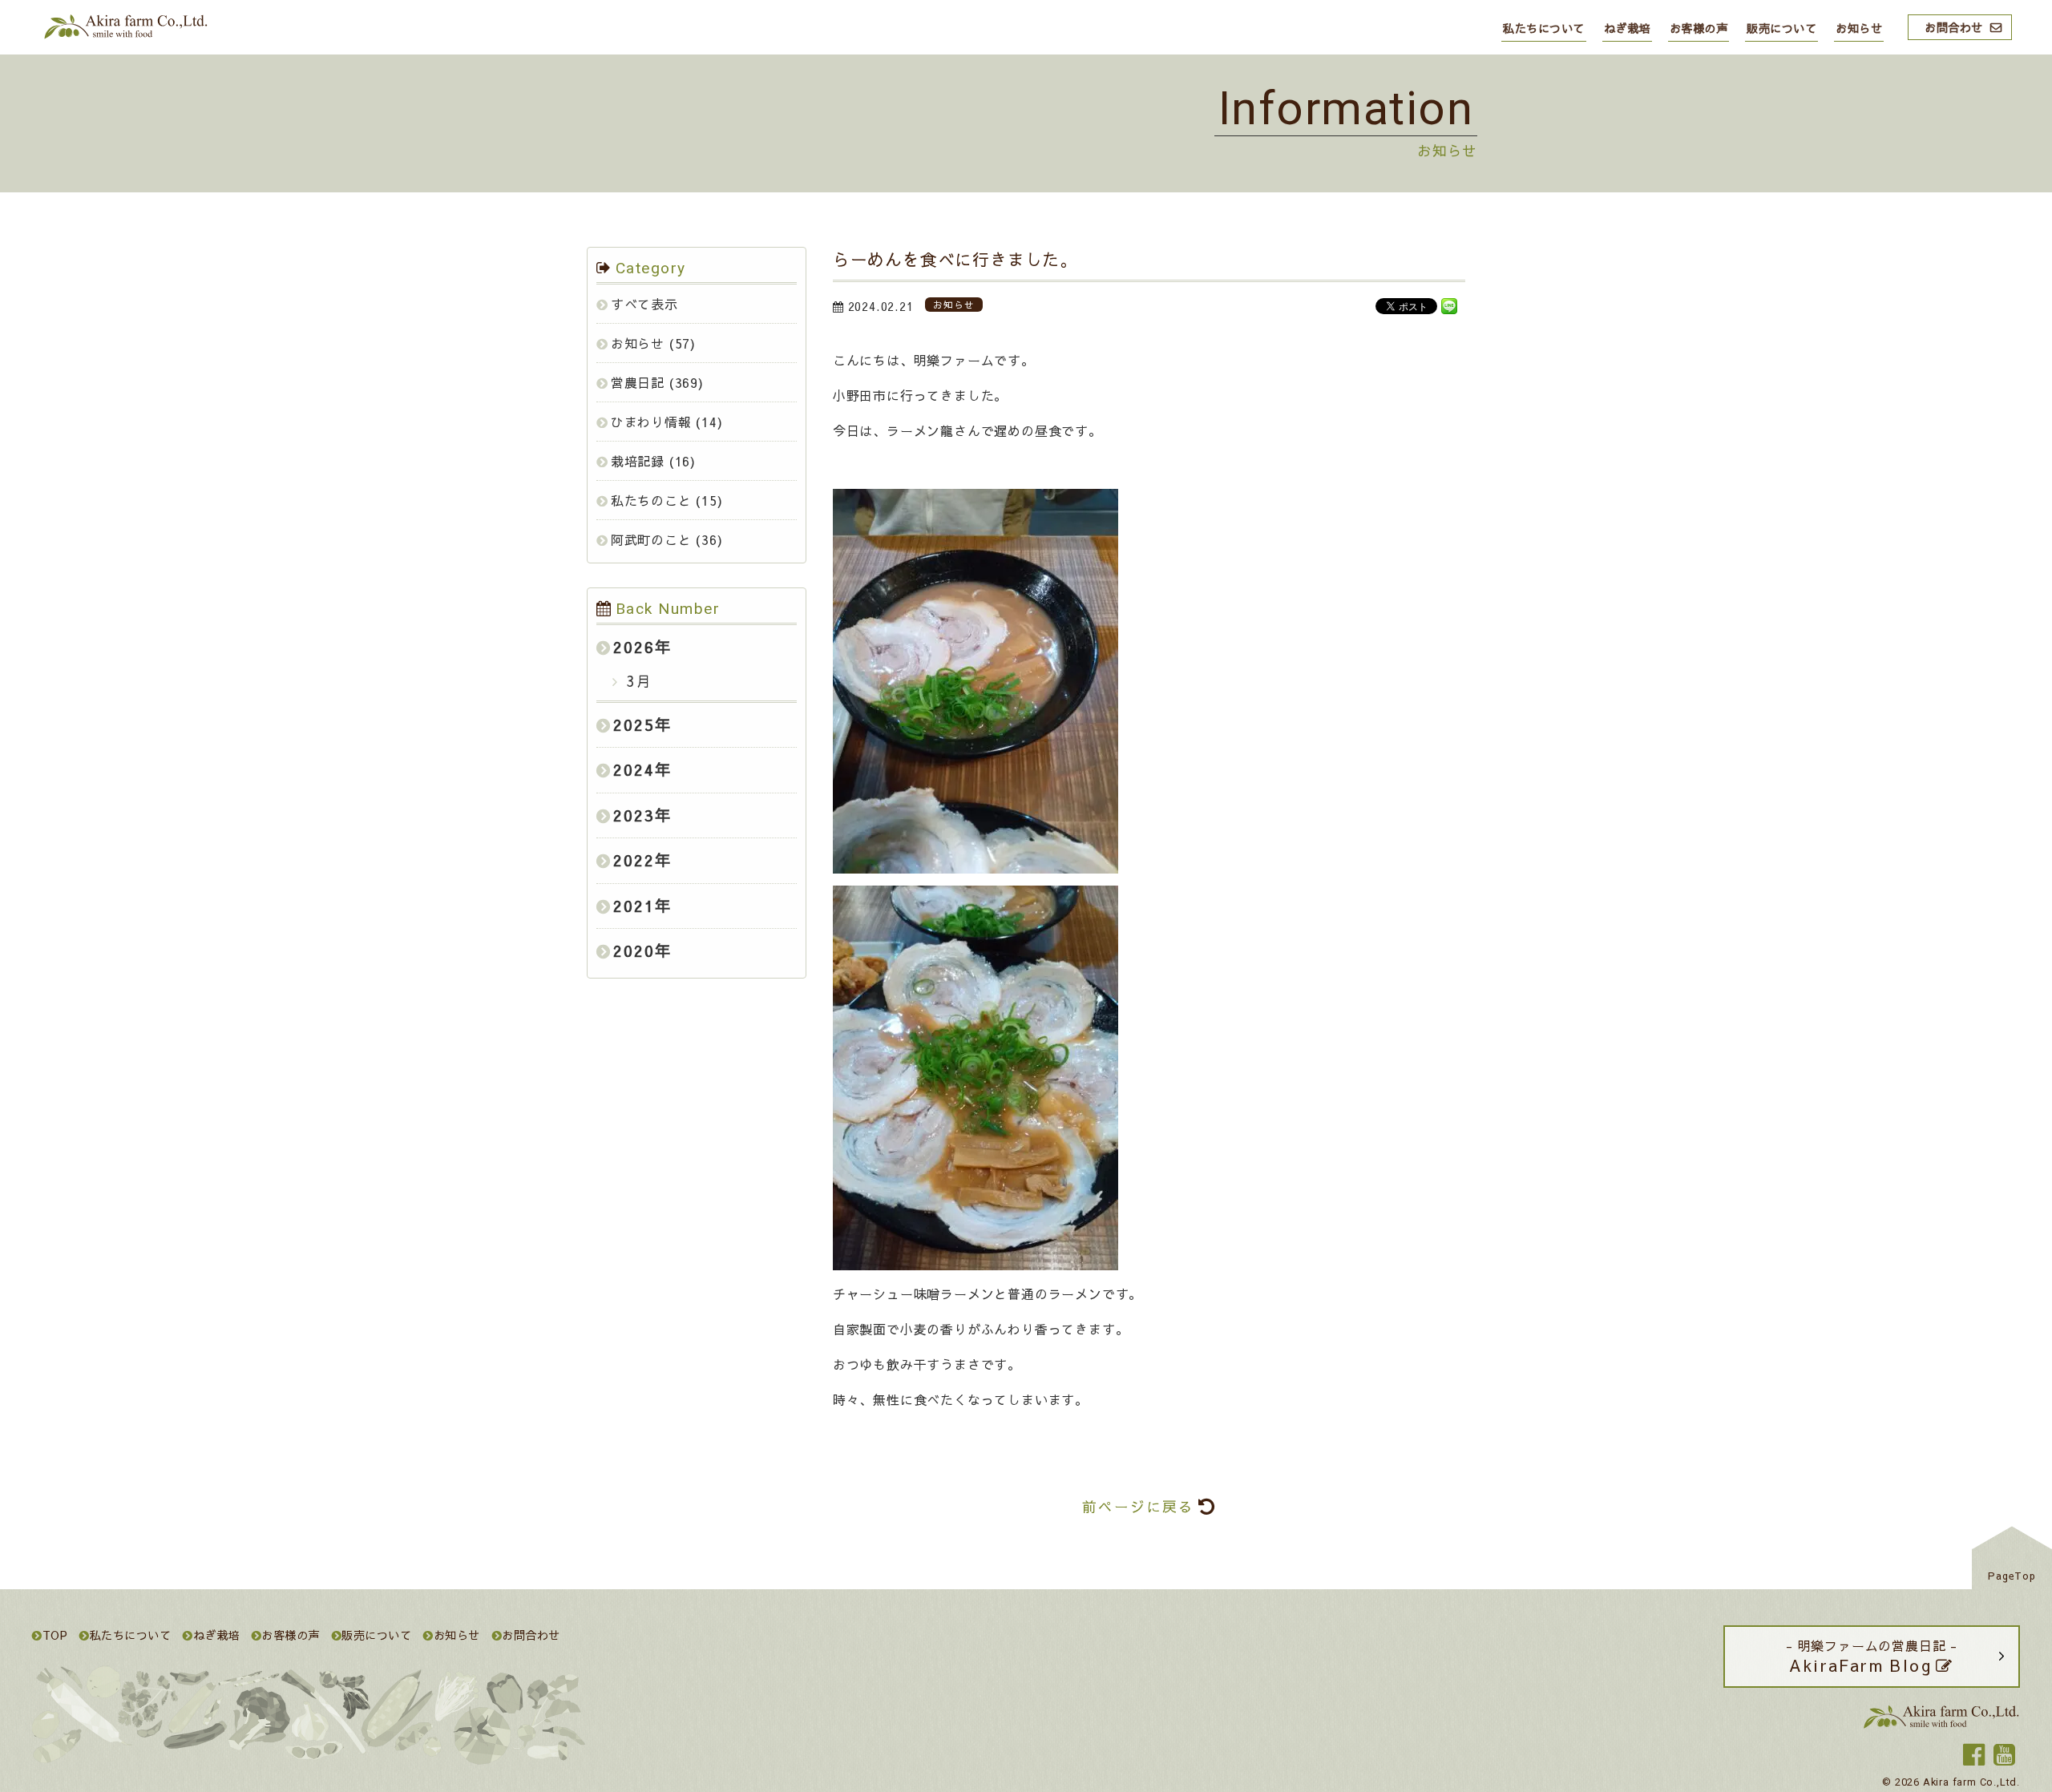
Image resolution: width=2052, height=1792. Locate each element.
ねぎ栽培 (1627, 28)
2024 (634, 769)
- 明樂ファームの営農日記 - (1872, 1656)
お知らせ (1859, 28)
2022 (634, 860)
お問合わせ (1954, 27)
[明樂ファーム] (124, 35)
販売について (1781, 28)
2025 (634, 724)
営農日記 (638, 382)
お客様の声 (1699, 28)
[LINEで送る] (1449, 305)
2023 (634, 815)
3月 (637, 681)
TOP (55, 1635)
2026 (634, 647)
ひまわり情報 (651, 422)
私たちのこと (651, 500)
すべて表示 (644, 304)
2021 (634, 906)
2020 (634, 950)
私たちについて (1544, 28)
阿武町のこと (651, 539)
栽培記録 (638, 461)
